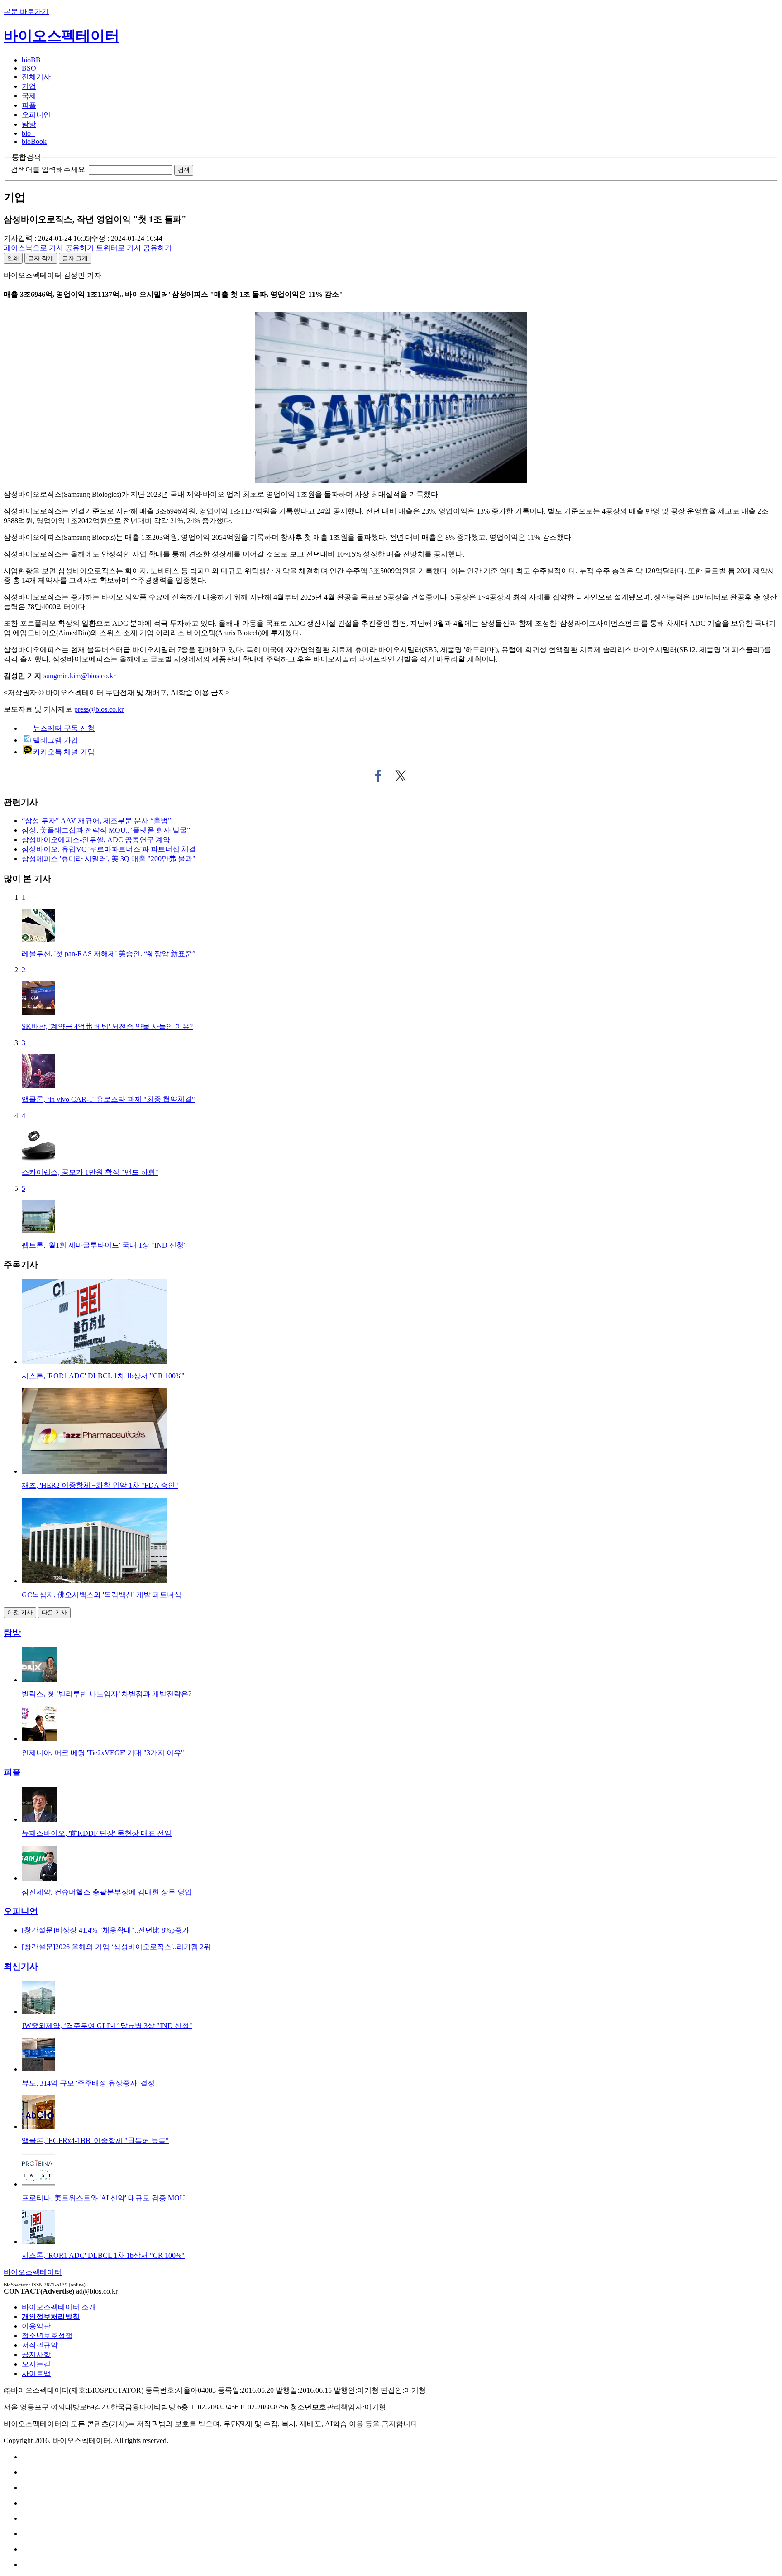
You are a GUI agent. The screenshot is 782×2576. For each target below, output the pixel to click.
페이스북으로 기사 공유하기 (378, 776)
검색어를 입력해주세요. (49, 169)
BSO (29, 68)
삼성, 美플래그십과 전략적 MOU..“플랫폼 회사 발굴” (106, 830)
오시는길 (36, 2364)
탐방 (29, 124)
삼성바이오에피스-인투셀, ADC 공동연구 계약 (96, 840)
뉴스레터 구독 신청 (64, 728)
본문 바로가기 (26, 12)
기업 (29, 86)
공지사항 (36, 2355)
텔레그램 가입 (56, 740)
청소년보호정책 (47, 2336)
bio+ (28, 133)
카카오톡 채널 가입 (64, 752)
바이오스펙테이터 (62, 36)
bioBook (34, 141)
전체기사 (36, 77)
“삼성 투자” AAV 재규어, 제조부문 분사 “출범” (96, 821)
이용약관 (36, 2326)
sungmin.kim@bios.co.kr (79, 676)
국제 (29, 96)
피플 (29, 105)
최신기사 (21, 1966)
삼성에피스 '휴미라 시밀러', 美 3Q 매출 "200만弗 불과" (109, 859)
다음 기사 (54, 1612)
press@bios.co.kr (99, 709)
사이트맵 (36, 2374)
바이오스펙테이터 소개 (59, 2307)
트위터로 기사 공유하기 (401, 776)
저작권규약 (40, 2345)
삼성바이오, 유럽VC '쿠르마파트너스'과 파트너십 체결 (109, 849)
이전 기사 (20, 1612)
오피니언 (36, 115)
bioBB (31, 60)
